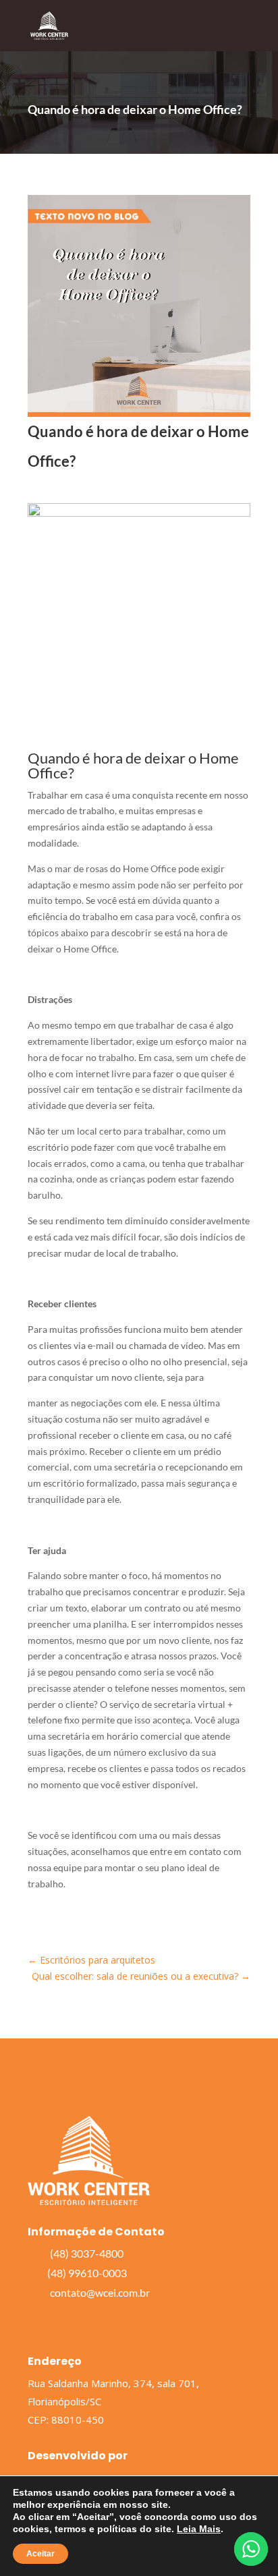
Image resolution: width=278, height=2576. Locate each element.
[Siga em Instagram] (60, 2318)
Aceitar (40, 2554)
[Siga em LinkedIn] (87, 2318)
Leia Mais (199, 2529)
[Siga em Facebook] (33, 2318)
